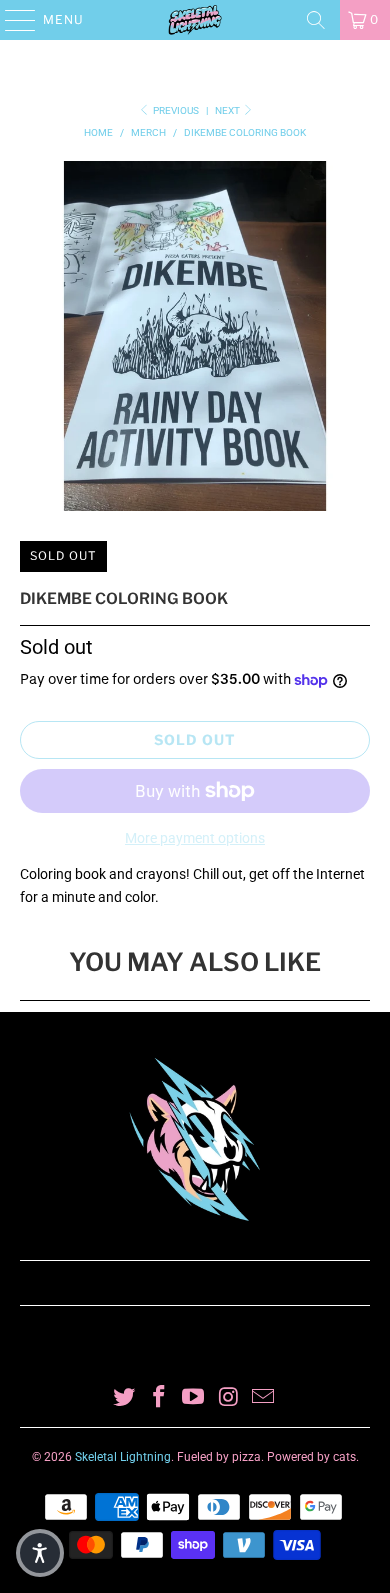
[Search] (316, 20)
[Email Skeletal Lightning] (264, 1398)
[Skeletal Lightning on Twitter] (125, 1398)
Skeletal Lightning (123, 1457)
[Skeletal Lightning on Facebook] (159, 1398)
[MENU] (10, 20)
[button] (40, 1553)
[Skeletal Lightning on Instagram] (229, 1398)
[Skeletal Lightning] (195, 20)
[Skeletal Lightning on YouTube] (194, 1398)
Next (228, 110)
